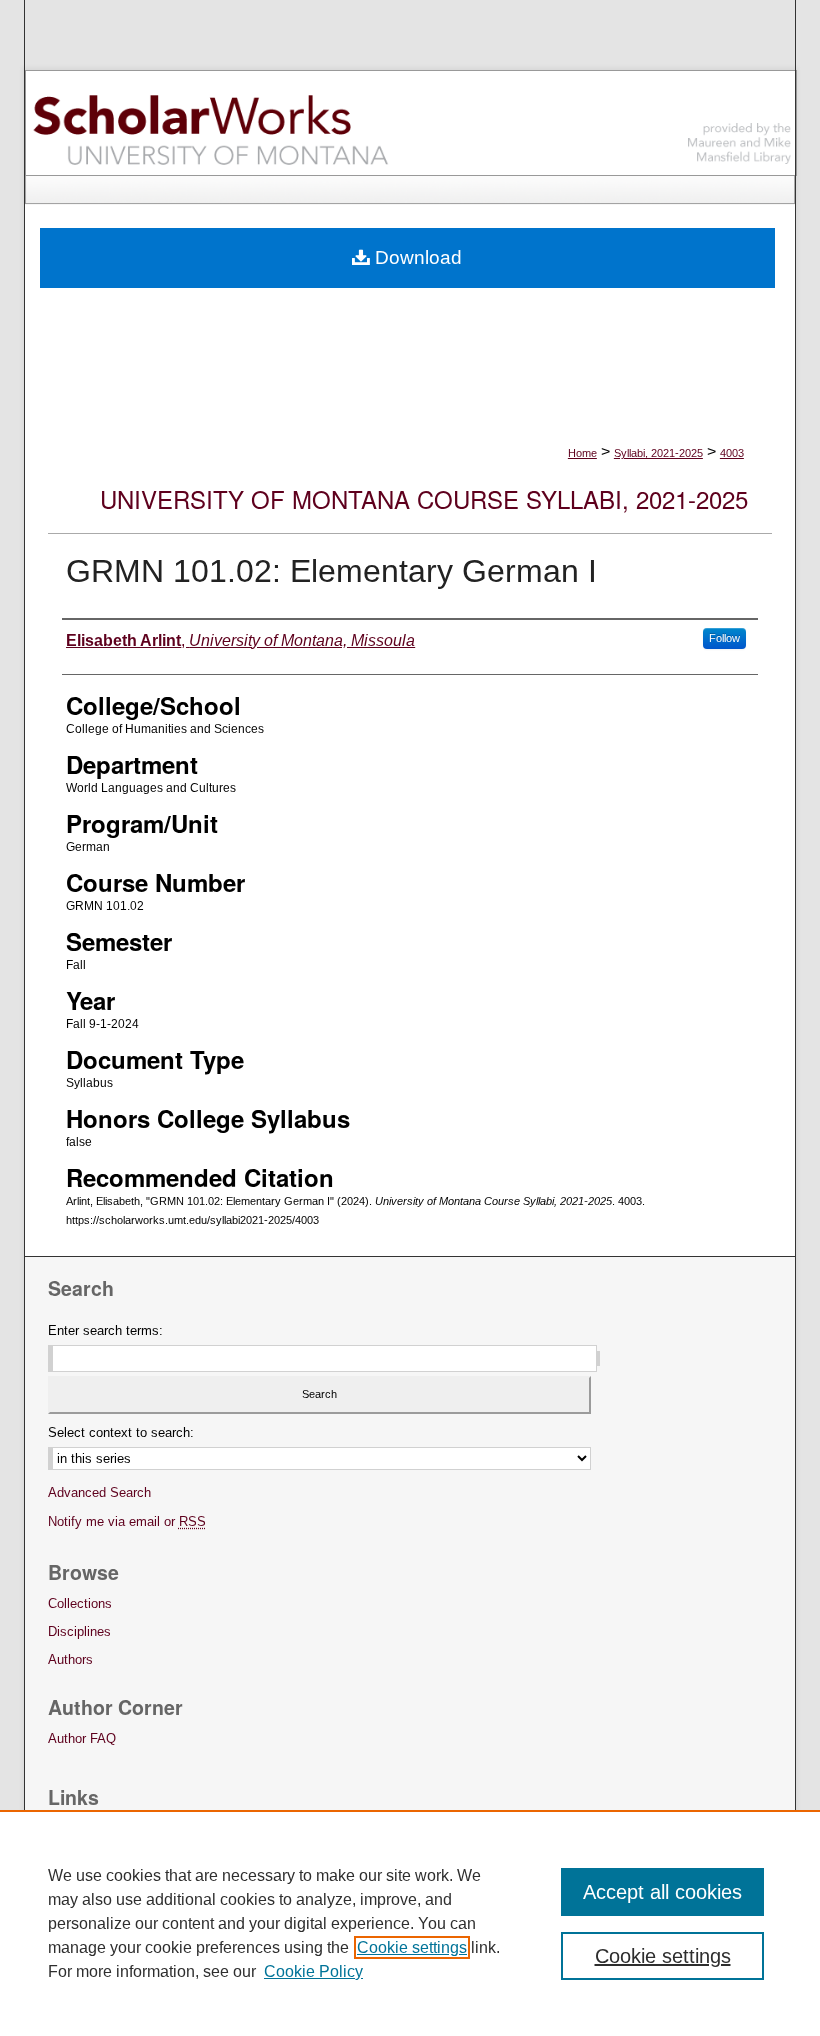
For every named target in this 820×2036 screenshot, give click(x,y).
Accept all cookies (662, 1892)
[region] (410, 1923)
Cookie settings (412, 1947)
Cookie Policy (313, 1971)
